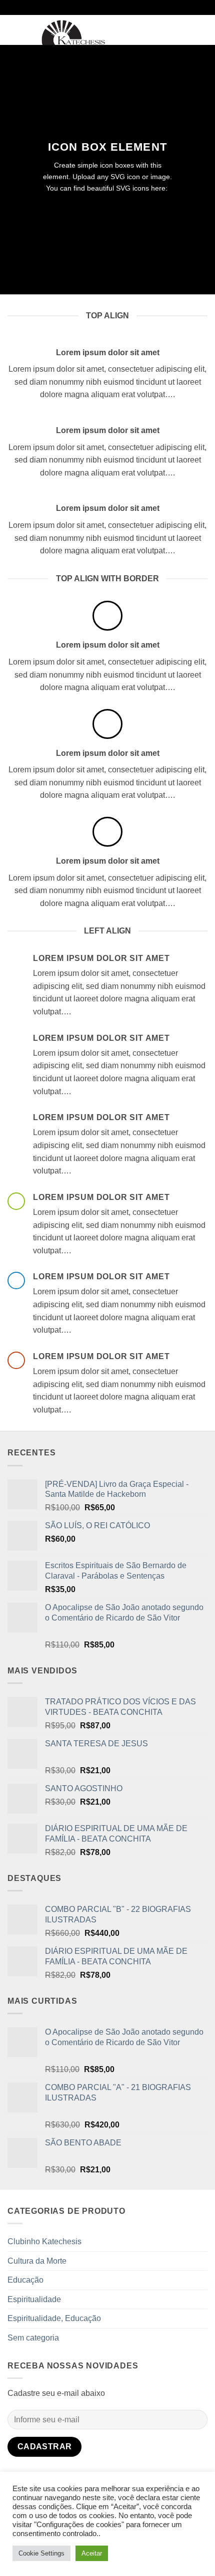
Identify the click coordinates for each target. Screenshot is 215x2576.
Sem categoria (33, 2338)
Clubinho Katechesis (44, 2241)
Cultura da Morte (37, 2261)
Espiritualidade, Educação (54, 2318)
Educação (25, 2280)
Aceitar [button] (92, 2553)
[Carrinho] (202, 30)
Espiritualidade (34, 2299)
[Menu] (13, 30)
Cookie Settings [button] (41, 2553)
